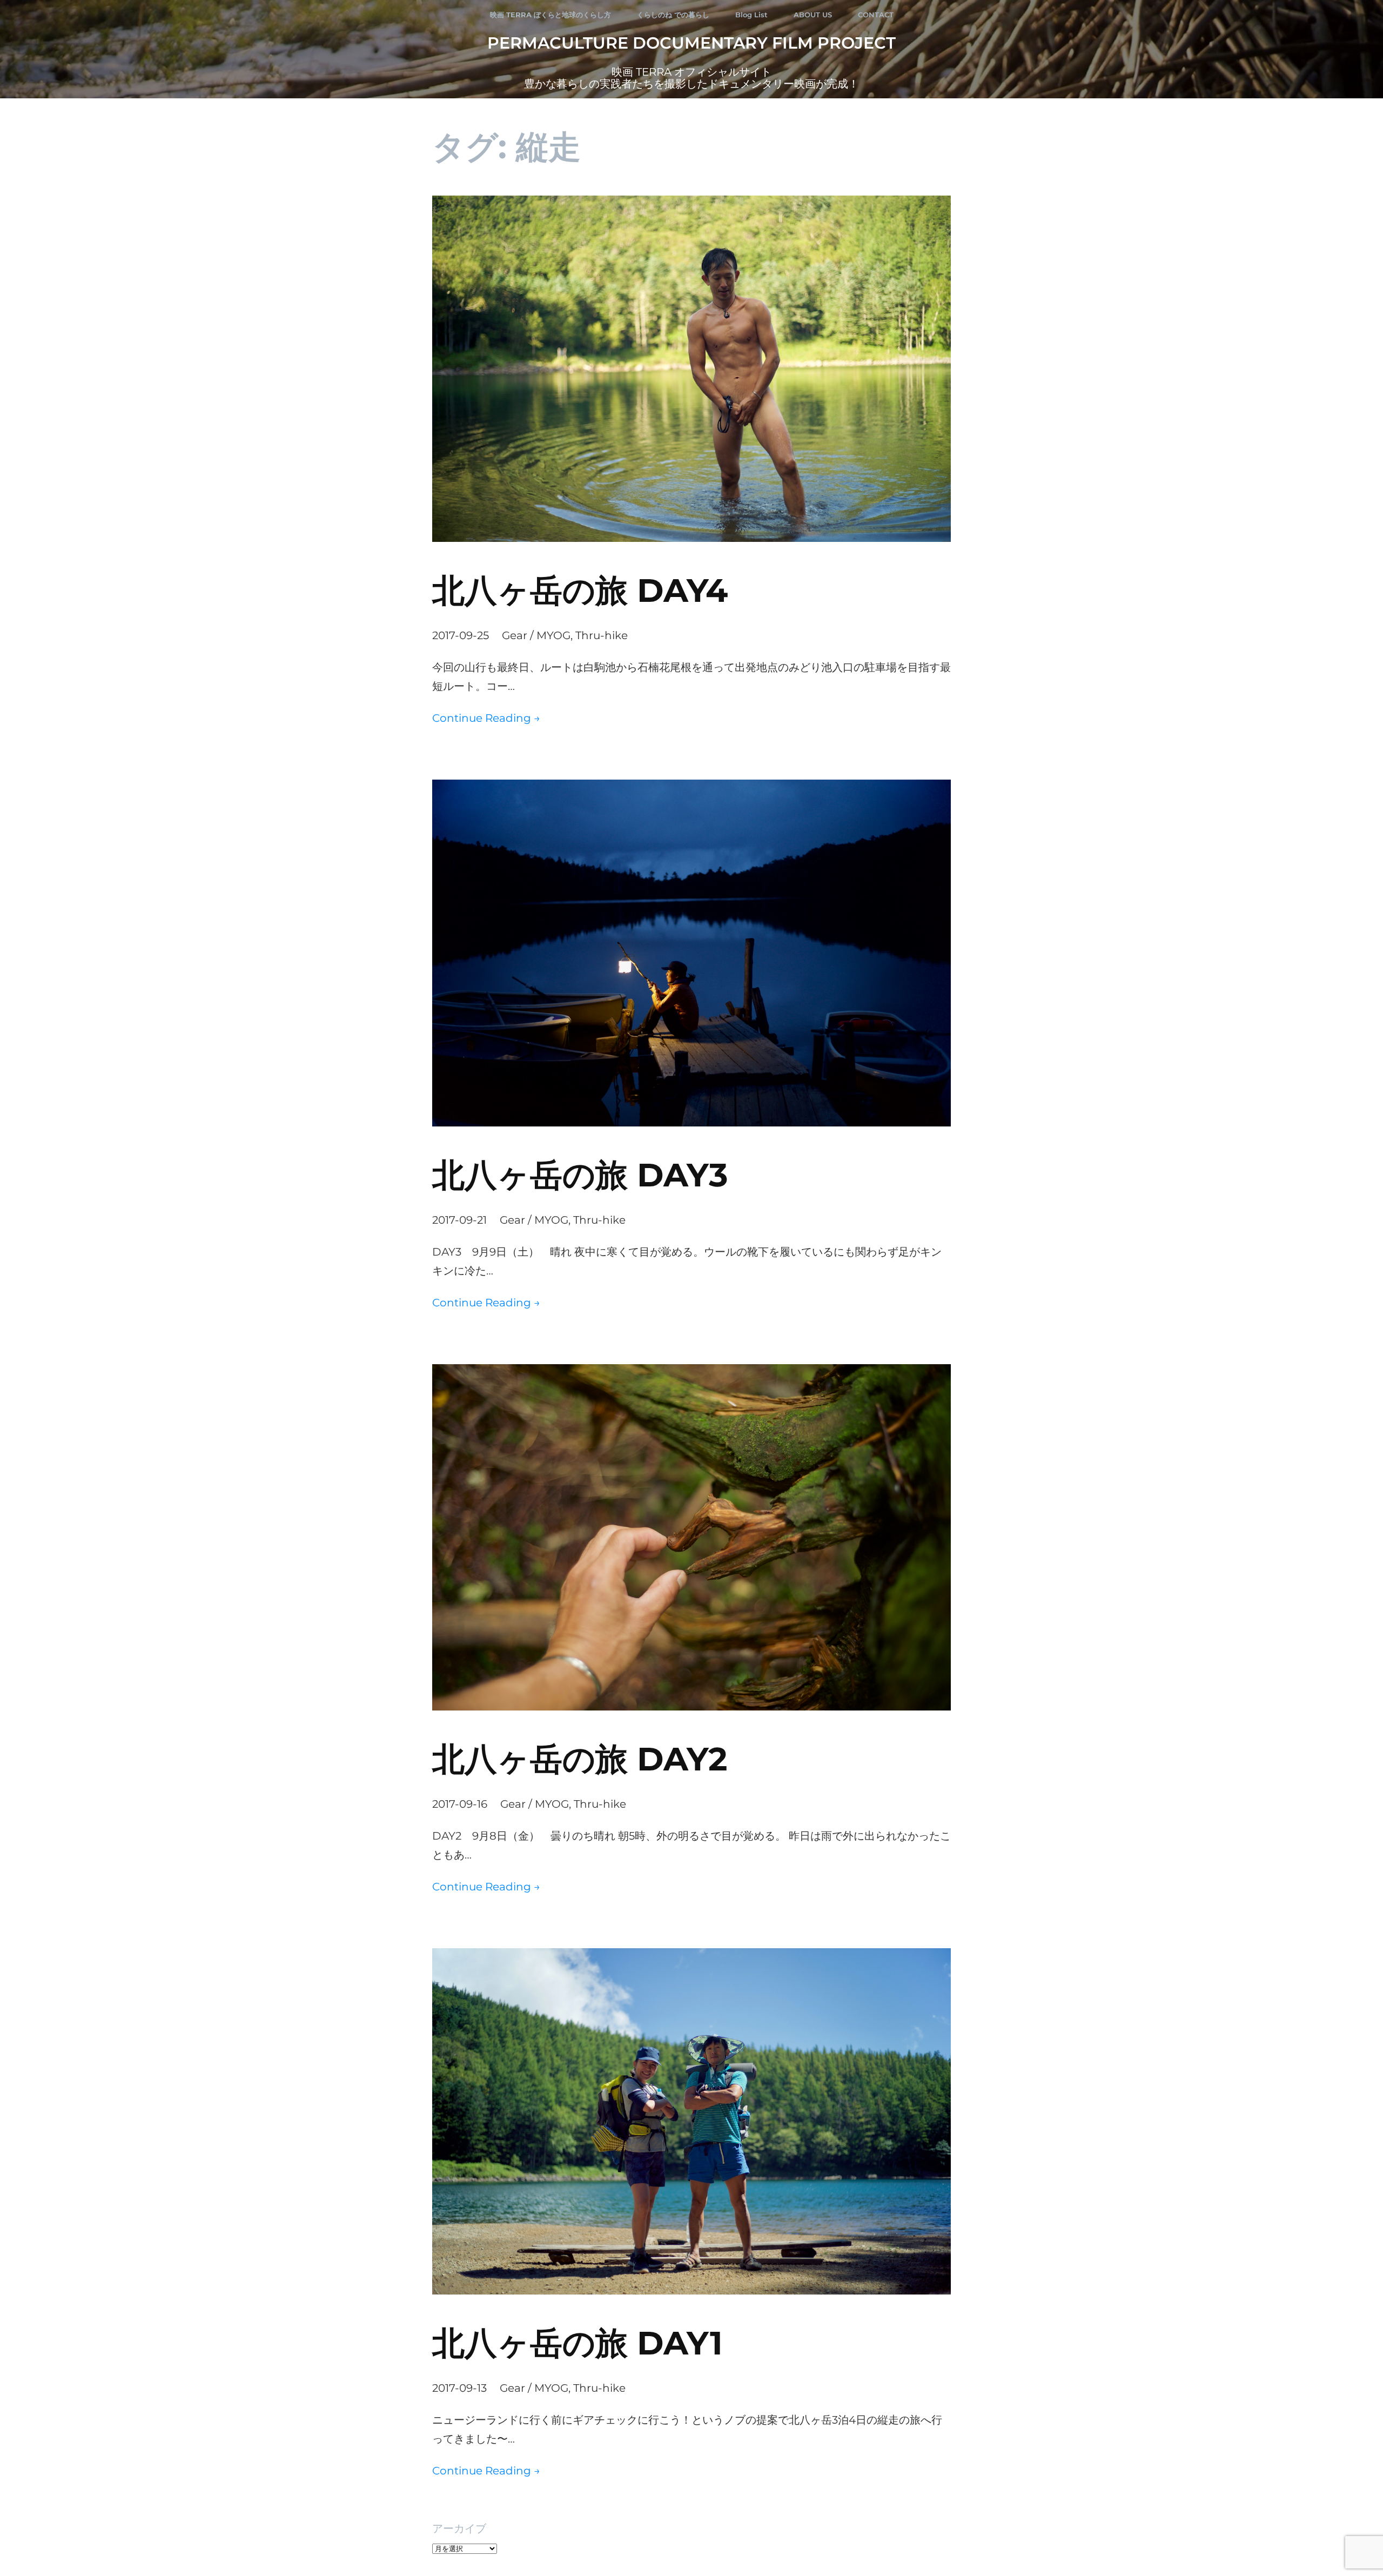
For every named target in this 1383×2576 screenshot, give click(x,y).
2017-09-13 (459, 2388)
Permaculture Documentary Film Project (691, 43)
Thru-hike (602, 635)
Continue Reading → (486, 718)
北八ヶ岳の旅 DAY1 (578, 2343)
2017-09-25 (461, 635)
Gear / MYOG (536, 635)
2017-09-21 (459, 1220)
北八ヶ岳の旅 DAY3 (580, 1175)
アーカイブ (459, 2528)
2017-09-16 (460, 1804)
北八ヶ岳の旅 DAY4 (580, 590)
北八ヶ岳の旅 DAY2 (580, 1759)
